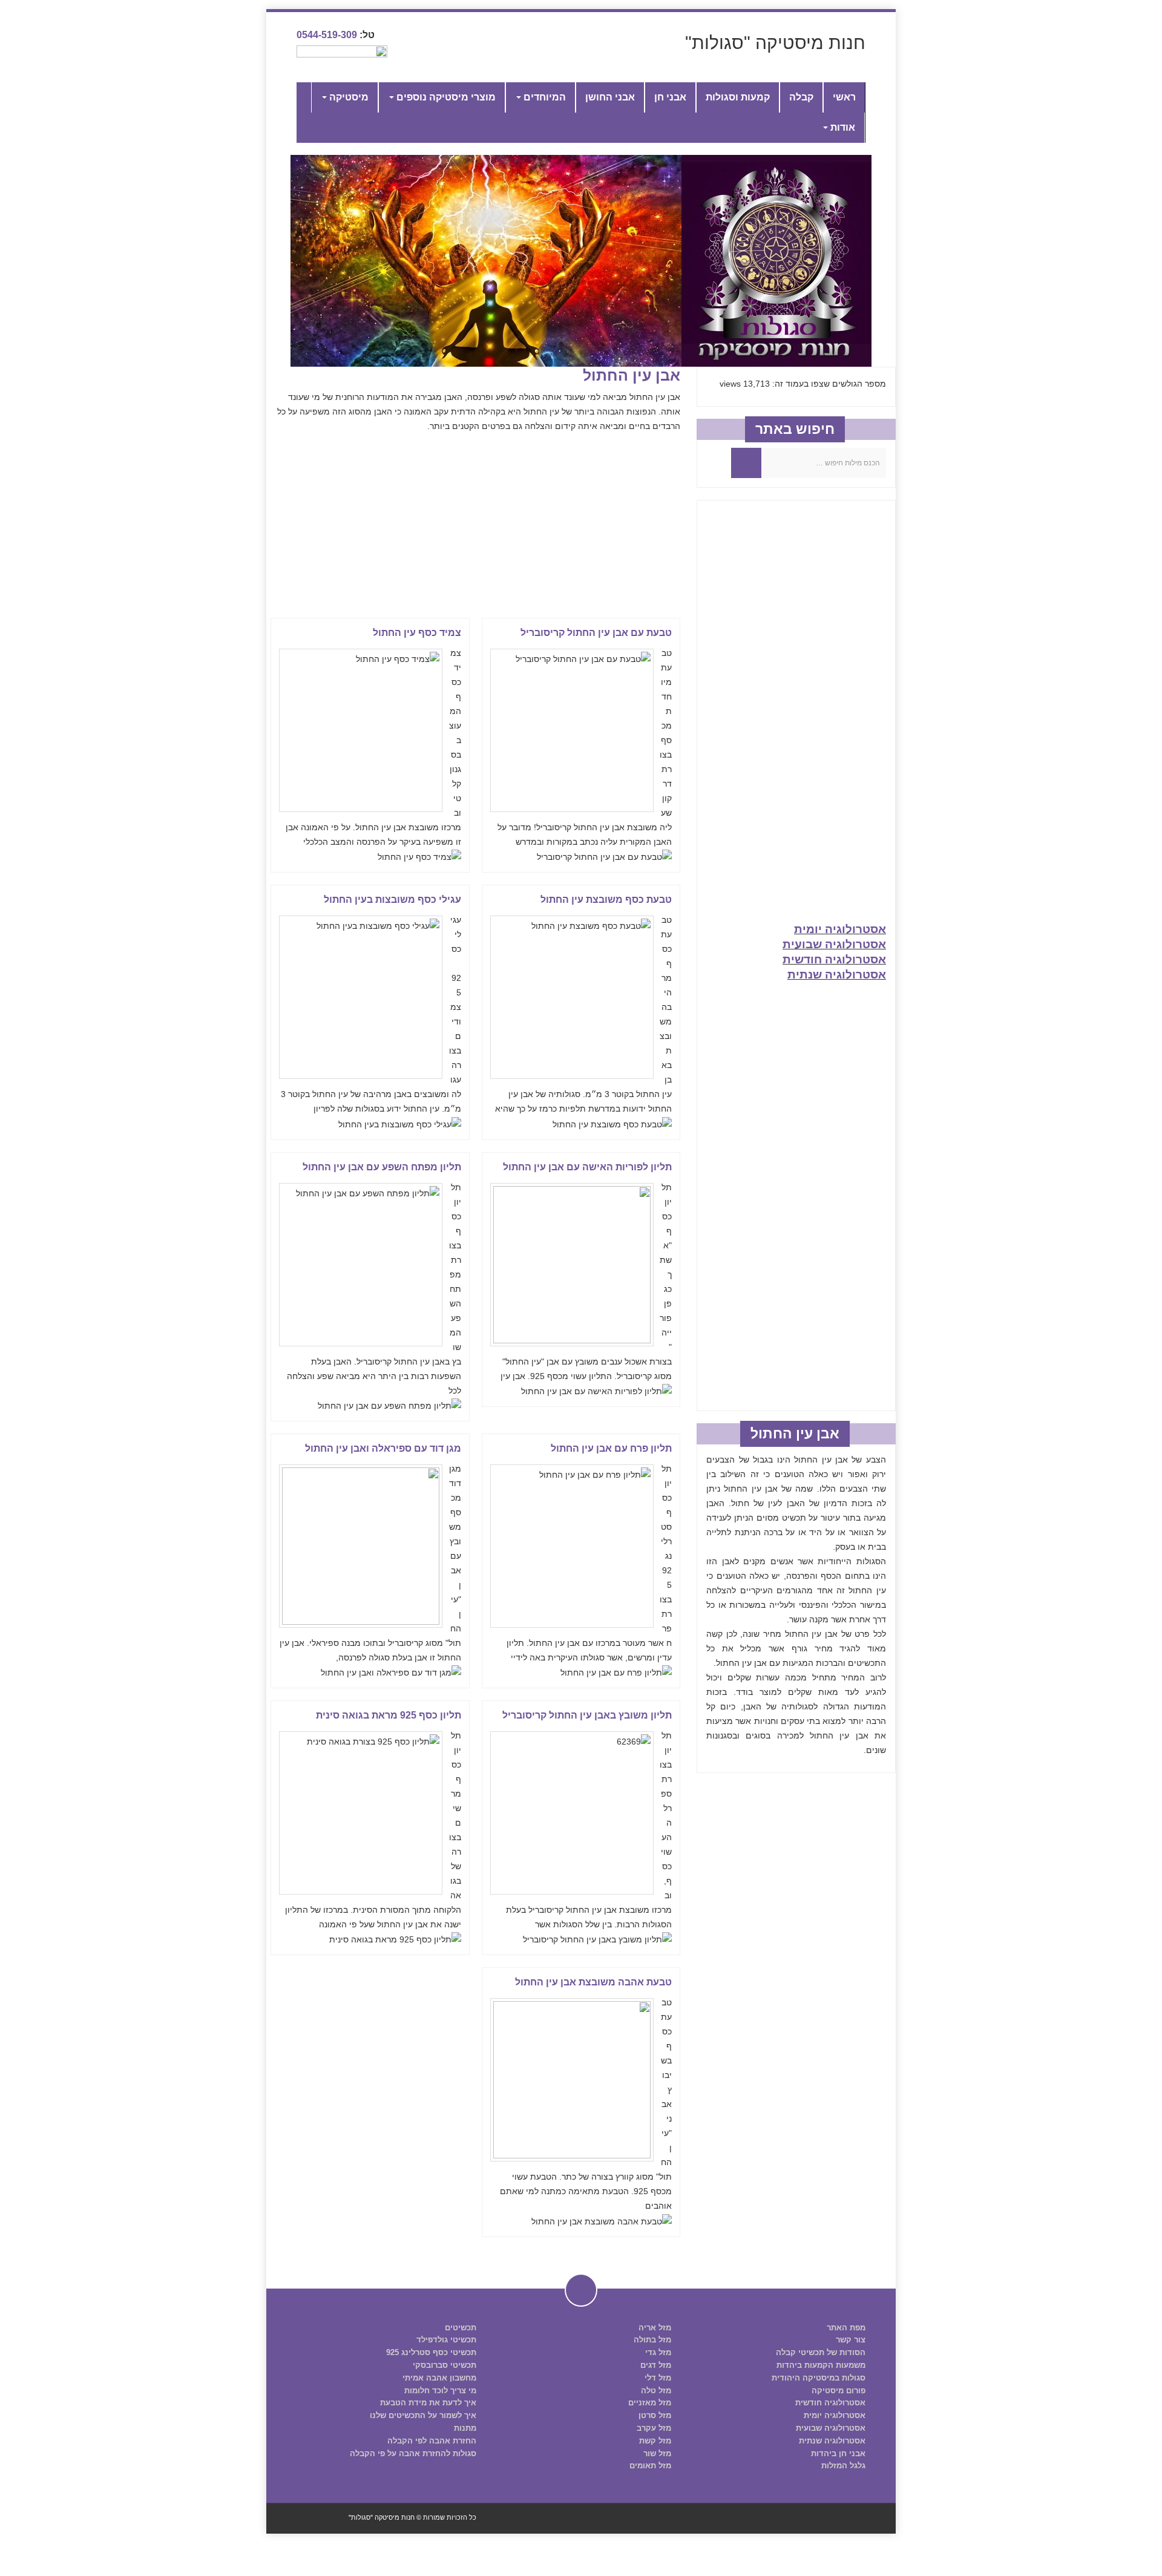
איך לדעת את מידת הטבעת (428, 2403)
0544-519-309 (327, 35)
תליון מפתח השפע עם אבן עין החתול (382, 1167)
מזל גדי (658, 2352)
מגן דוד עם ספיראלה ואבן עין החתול (383, 1448)
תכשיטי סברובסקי (445, 2365)
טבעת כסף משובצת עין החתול (606, 900)
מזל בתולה (652, 2340)
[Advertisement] (473, 524)
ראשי (844, 97)
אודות (842, 127)
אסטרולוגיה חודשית (834, 959)
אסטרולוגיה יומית (840, 929)
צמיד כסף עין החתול (417, 633)
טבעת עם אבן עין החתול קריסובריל (596, 633)
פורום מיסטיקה (839, 2391)
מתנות (465, 2428)
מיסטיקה (348, 97)
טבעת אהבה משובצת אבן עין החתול (593, 1982)
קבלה (801, 97)
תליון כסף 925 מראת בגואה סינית (389, 1715)
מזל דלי (658, 2378)
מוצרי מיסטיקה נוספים (445, 97)
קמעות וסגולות (738, 97)
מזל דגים (656, 2365)
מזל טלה (656, 2391)
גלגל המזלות (843, 2466)
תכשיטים (461, 2328)
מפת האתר (846, 2328)
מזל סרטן (655, 2415)
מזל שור (657, 2453)
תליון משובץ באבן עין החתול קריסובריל (587, 1715)
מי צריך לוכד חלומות (440, 2391)
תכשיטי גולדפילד (446, 2340)
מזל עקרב (654, 2428)
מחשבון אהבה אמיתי (439, 2378)
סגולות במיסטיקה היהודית (819, 2378)
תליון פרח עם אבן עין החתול (611, 1448)
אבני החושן (610, 97)
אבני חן (670, 97)
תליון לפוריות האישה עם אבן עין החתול (587, 1167)
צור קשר (851, 2340)
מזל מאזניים (650, 2403)
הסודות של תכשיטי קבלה (821, 2352)
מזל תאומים (650, 2466)
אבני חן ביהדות (838, 2453)
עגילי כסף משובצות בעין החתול (392, 900)
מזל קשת (655, 2441)
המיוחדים (543, 97)
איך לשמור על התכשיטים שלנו (423, 2415)
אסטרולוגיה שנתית (837, 975)
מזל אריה (655, 2328)
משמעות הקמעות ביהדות (821, 2365)
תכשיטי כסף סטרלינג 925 (431, 2352)
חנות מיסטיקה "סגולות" (775, 43)
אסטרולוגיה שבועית (834, 944)
